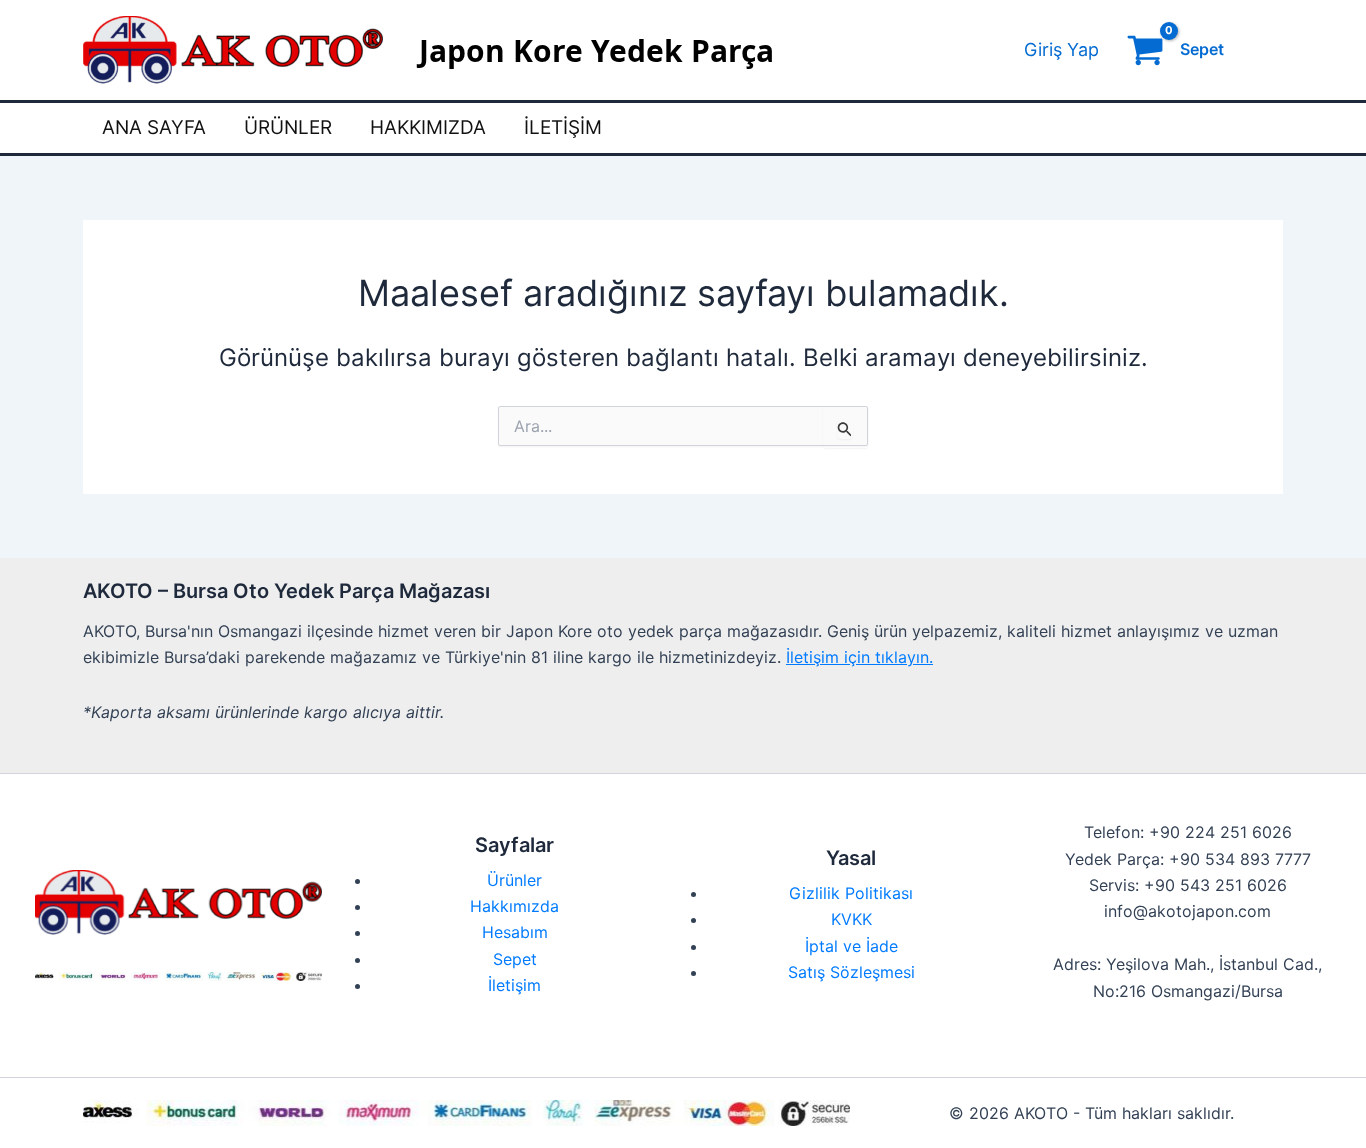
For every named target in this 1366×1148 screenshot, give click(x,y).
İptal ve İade (851, 946)
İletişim (563, 127)
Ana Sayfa (154, 127)
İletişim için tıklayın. (859, 657)
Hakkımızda (428, 127)
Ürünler (288, 127)
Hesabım (515, 932)
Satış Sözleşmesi (851, 972)
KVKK (851, 919)
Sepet (515, 959)
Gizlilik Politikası (851, 893)
